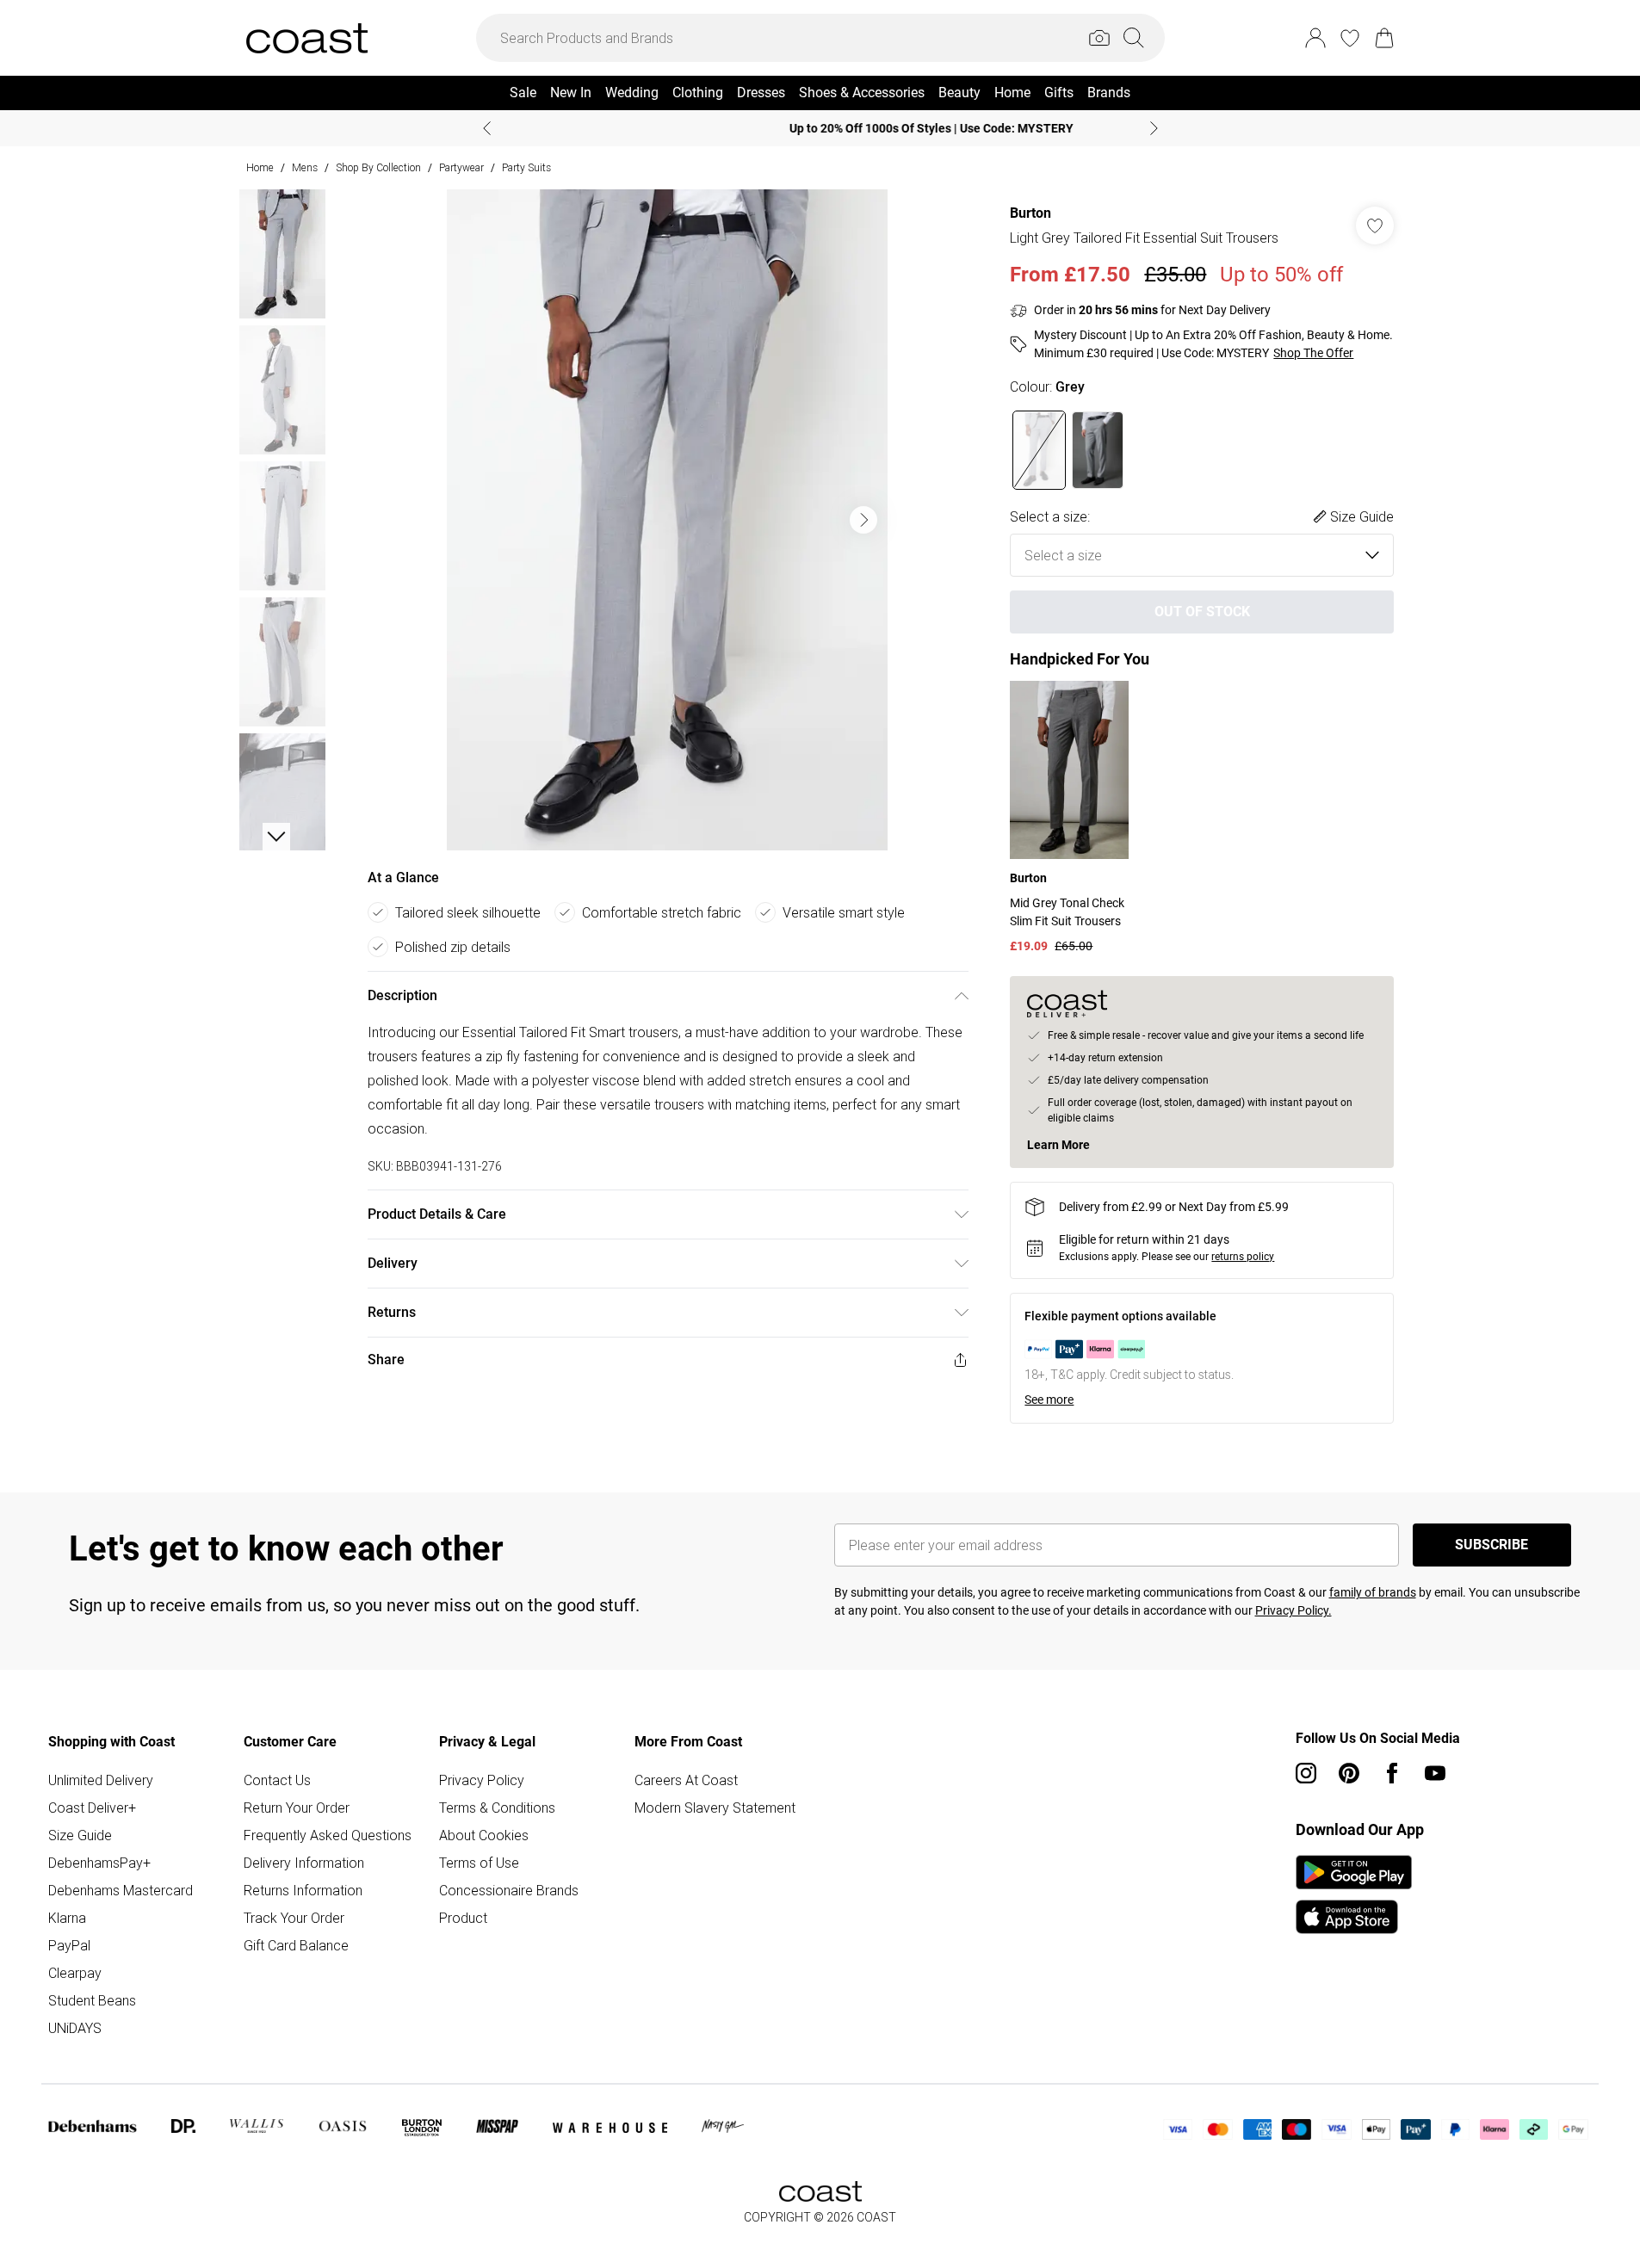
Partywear (461, 167)
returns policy (1243, 1257)
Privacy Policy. (1293, 1610)
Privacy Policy (482, 1780)
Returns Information (303, 1890)
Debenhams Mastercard (121, 1890)
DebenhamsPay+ (99, 1863)
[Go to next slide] (863, 520)
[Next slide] (1154, 128)
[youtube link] (1435, 1773)
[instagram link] (1306, 1773)
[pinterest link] (1349, 1773)
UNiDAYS (75, 2028)
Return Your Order (297, 1808)
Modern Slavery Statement (715, 1808)
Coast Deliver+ (92, 1808)
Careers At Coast (686, 1780)
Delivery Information (304, 1863)
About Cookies (484, 1835)
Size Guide (80, 1835)
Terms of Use (479, 1863)
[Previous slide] (487, 128)
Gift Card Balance (296, 1945)
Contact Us (277, 1780)
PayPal (69, 1945)
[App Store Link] (1354, 1894)
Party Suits (526, 167)
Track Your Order (294, 1918)
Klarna (67, 1918)
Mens (305, 167)
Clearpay (75, 1973)
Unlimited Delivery (101, 1780)
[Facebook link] (1392, 1773)
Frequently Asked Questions (328, 1835)
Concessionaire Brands (509, 1890)
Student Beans (92, 2000)
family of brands (1373, 1592)
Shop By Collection (378, 167)
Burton (1030, 213)
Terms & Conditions (497, 1808)
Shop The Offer (1313, 353)
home (260, 167)
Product (463, 1918)
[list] (667, 520)
